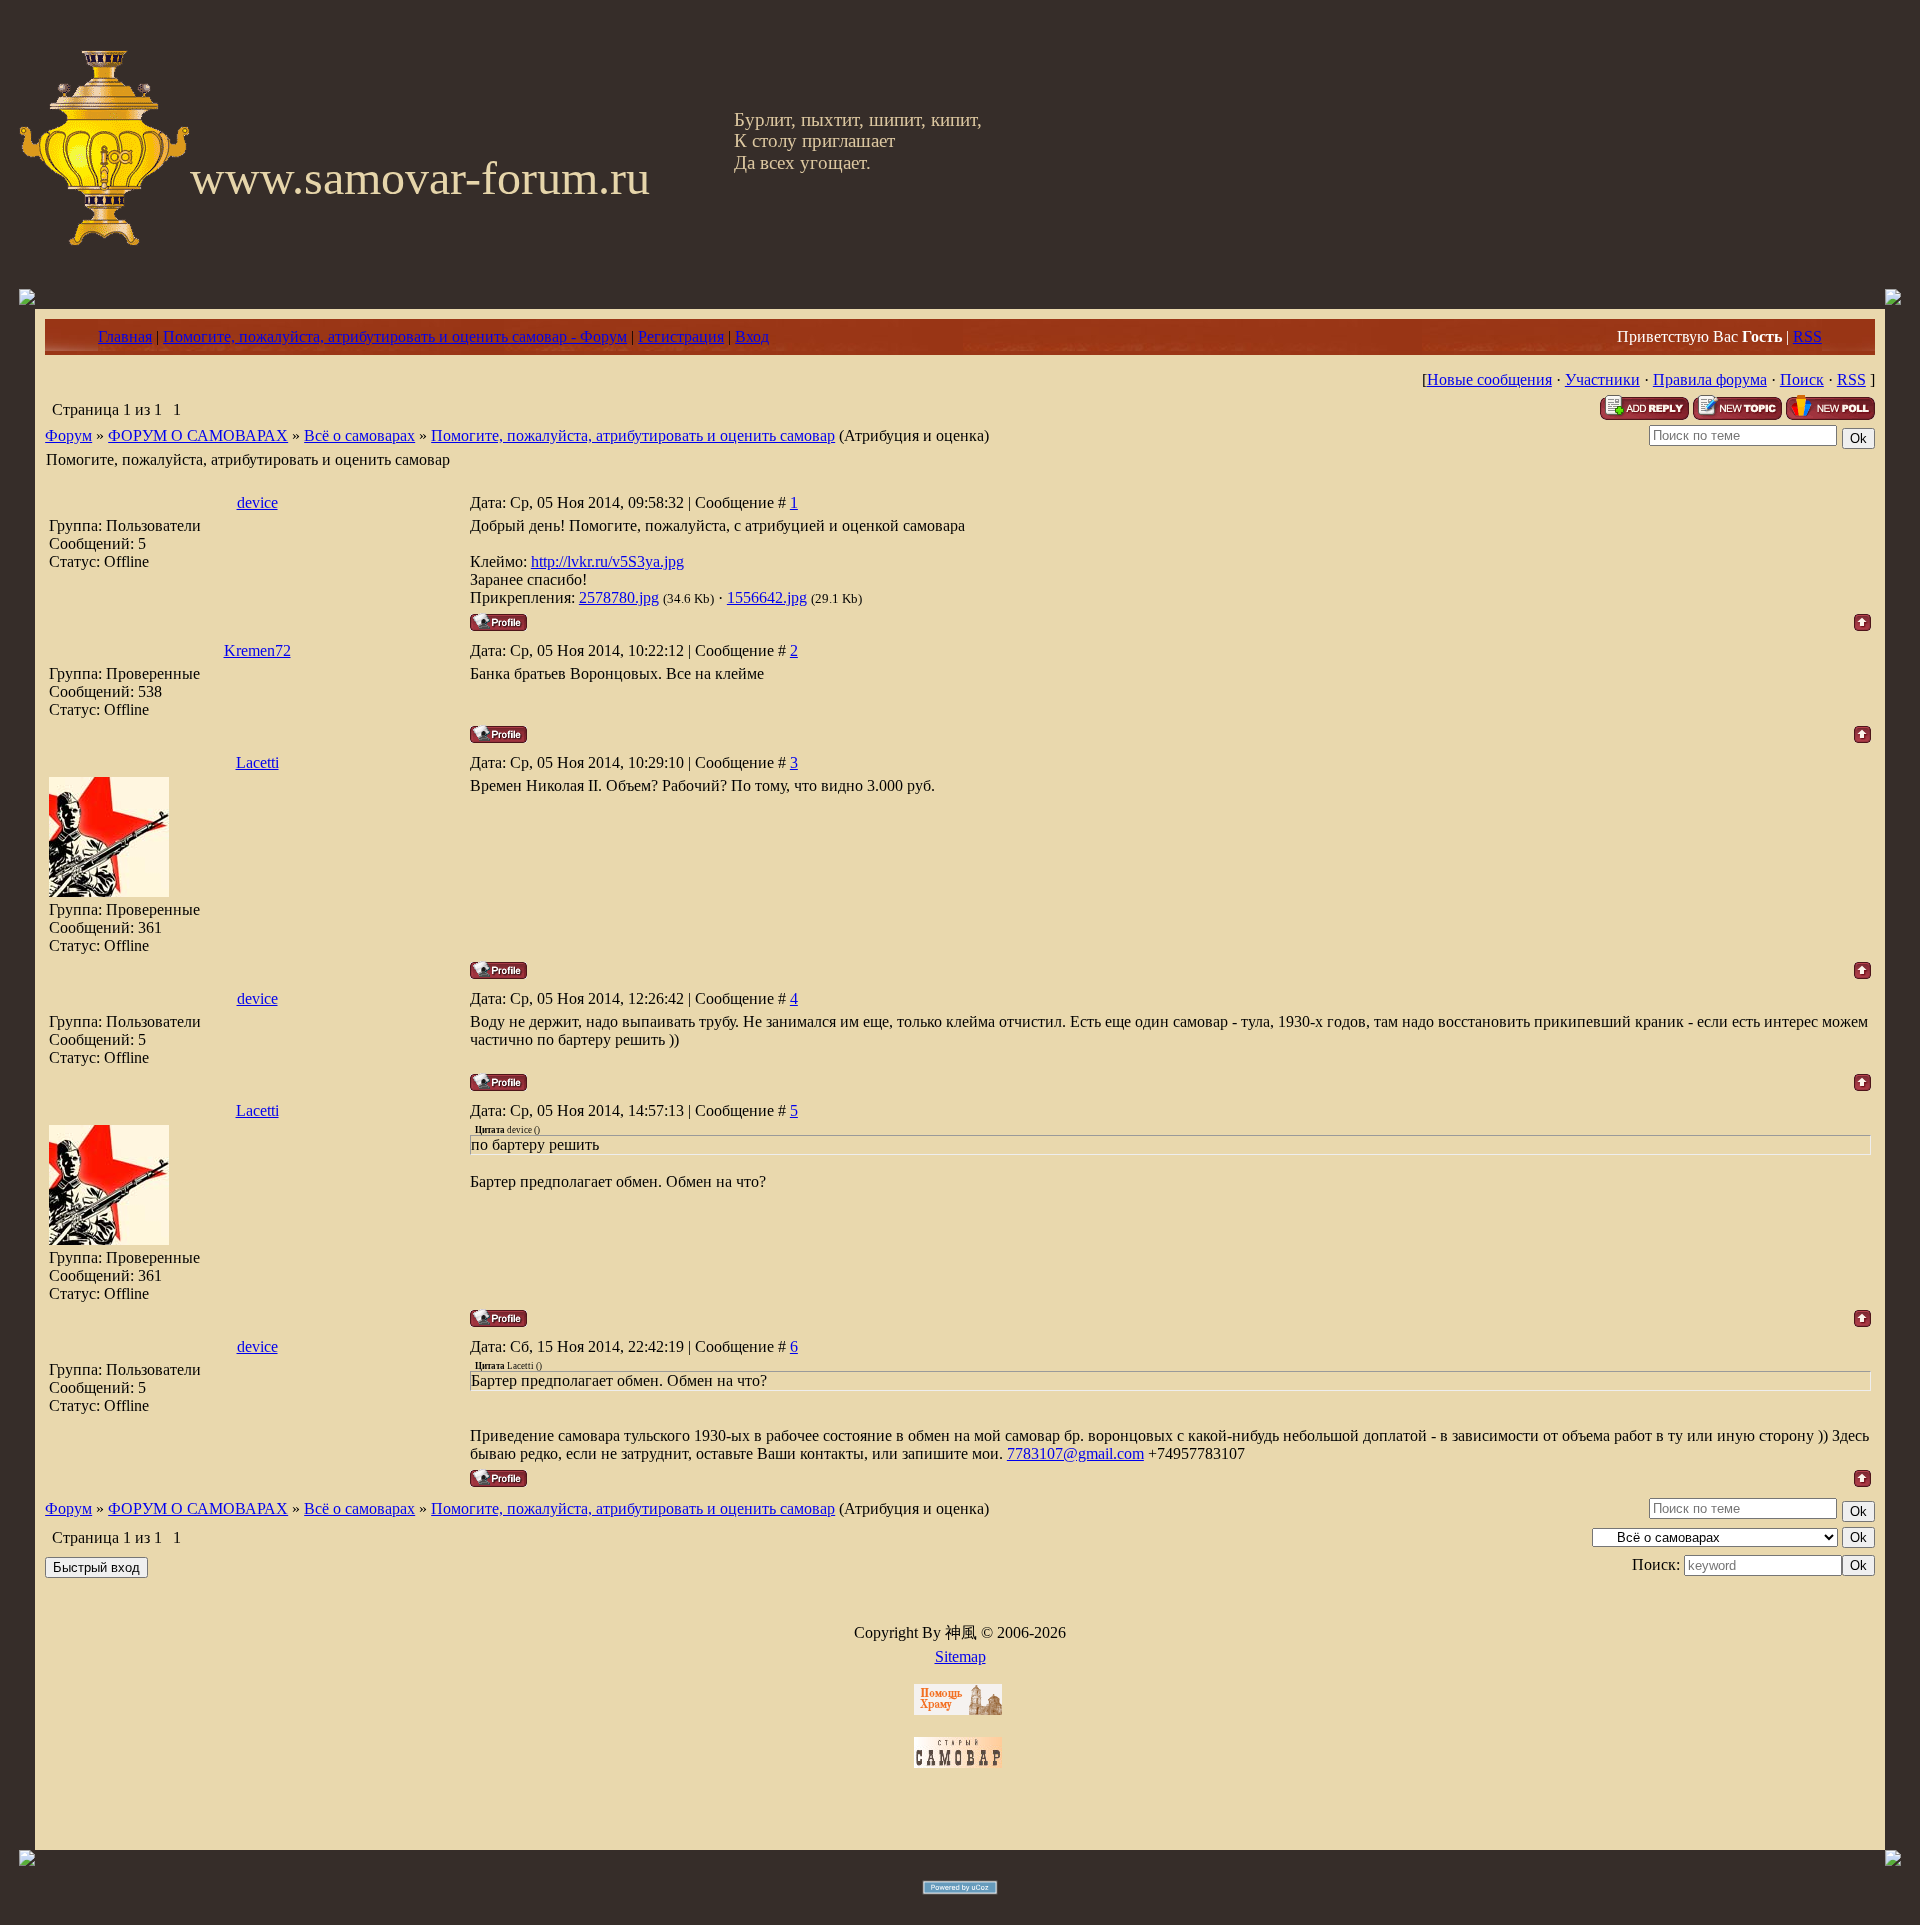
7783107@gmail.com (1075, 1453)
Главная (125, 336)
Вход (752, 336)
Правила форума (1710, 379)
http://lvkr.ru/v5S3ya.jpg (607, 561)
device (257, 502)
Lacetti (257, 762)
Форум (68, 435)
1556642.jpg (767, 597)
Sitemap (960, 1656)
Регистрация (681, 336)
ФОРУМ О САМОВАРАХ (198, 435)
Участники (1602, 379)
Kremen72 (257, 650)
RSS (1807, 336)
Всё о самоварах (359, 435)
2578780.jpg (619, 597)
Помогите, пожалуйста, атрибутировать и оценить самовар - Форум (395, 336)
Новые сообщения (1489, 379)
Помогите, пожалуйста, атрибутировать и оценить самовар (633, 435)
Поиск (1802, 379)
